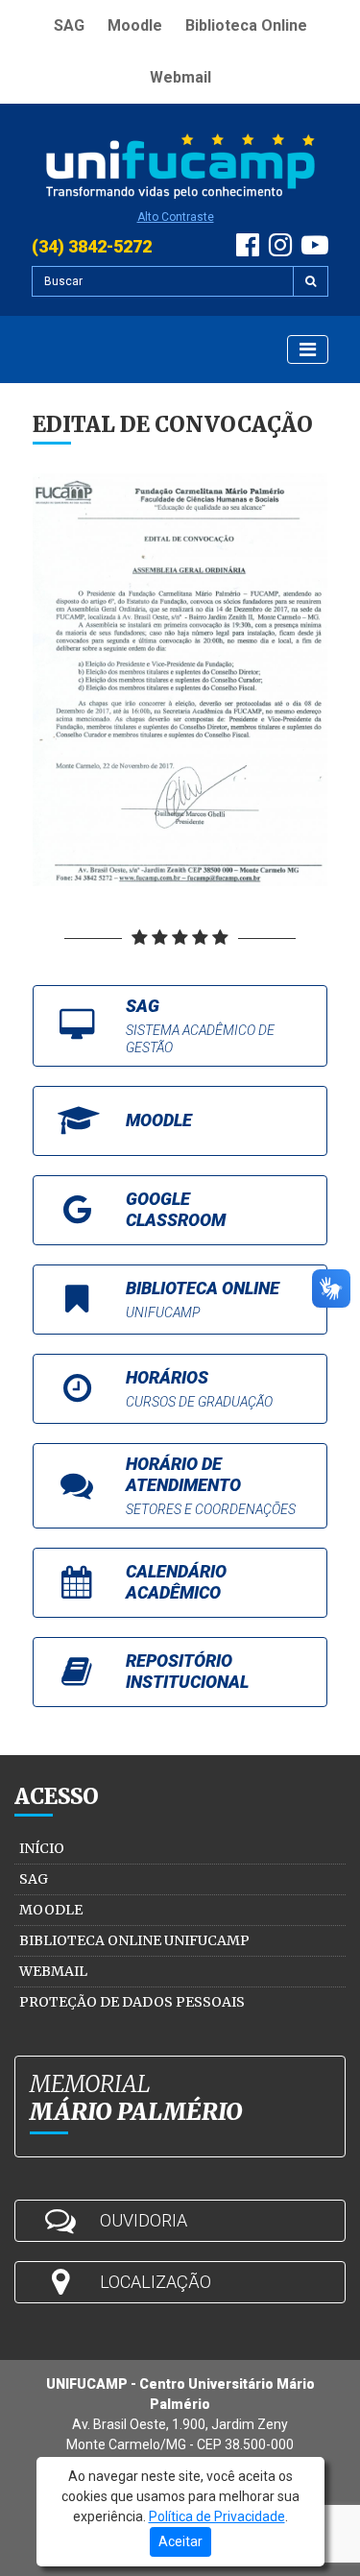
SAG (69, 25)
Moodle (135, 25)
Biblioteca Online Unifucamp (134, 1940)
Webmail (180, 77)
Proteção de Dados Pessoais (132, 2002)
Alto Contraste (176, 217)
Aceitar (180, 2541)
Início (42, 1848)
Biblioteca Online (246, 25)
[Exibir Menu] (308, 349)
